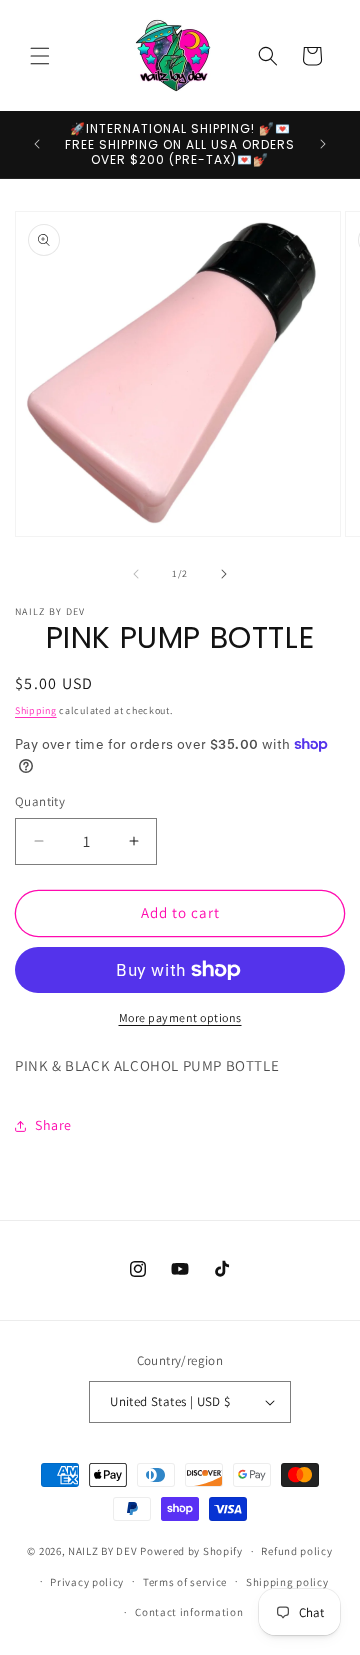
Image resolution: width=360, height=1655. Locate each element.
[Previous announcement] (37, 144)
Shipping (36, 710)
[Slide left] (136, 574)
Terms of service (185, 1582)
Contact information (189, 1612)
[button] (40, 56)
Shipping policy (287, 1582)
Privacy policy (87, 1582)
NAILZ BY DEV (102, 1551)
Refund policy (296, 1551)
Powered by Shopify (191, 1551)
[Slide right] (224, 574)
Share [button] (53, 1125)
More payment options (180, 1017)
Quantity (40, 801)
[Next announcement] (323, 144)
